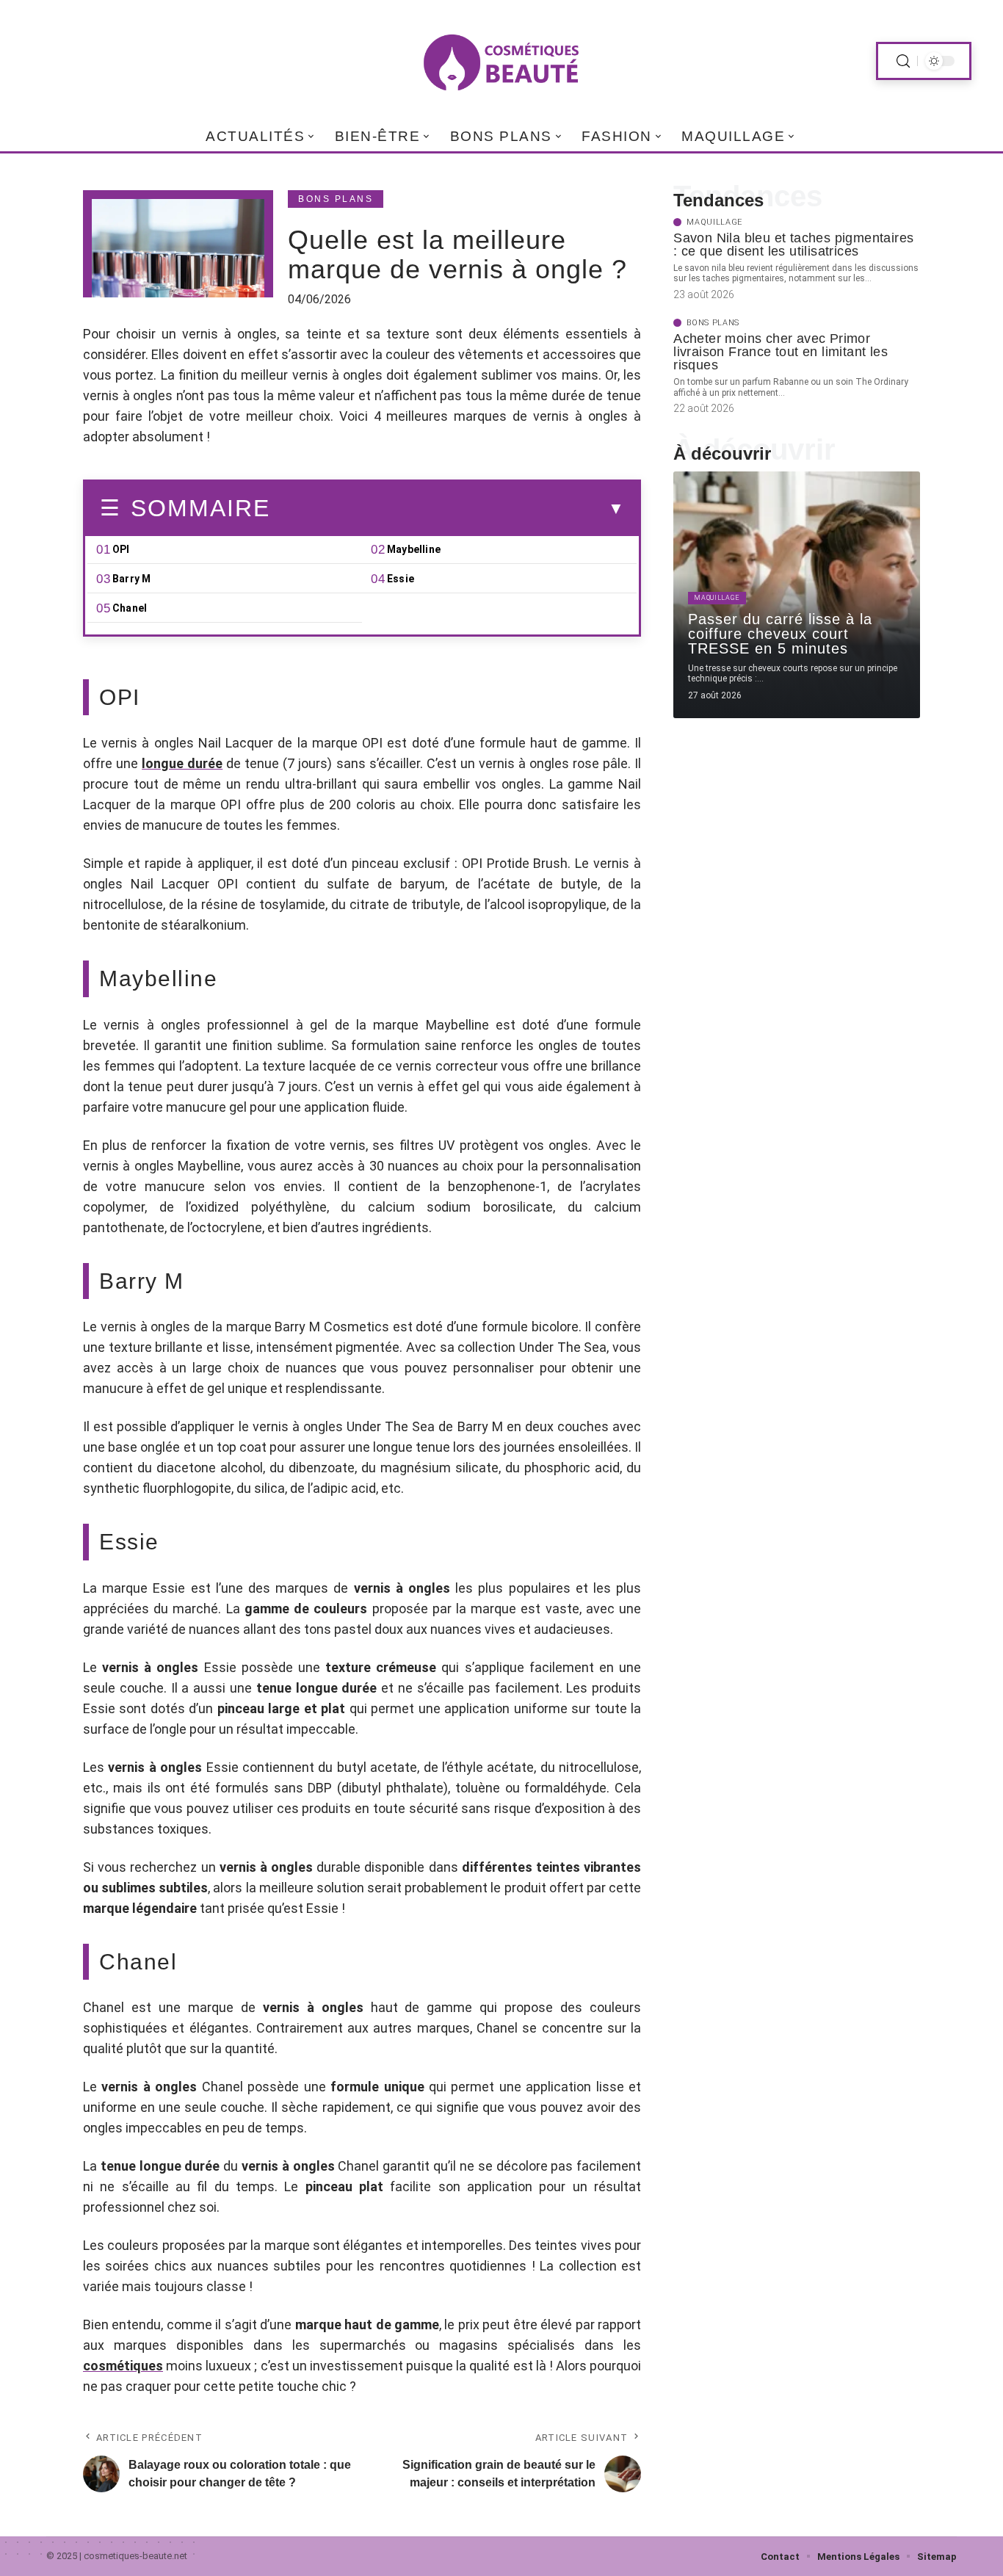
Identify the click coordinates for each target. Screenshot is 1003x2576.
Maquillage (714, 222)
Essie (401, 579)
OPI (121, 549)
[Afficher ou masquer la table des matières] (447, 509)
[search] (903, 61)
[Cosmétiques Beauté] (501, 61)
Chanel (130, 608)
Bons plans (336, 199)
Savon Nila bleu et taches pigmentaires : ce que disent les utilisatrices (793, 245)
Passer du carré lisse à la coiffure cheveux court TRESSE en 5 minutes (780, 634)
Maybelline (414, 549)
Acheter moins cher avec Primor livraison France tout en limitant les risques (781, 352)
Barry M (131, 579)
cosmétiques (123, 2366)
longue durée (182, 763)
